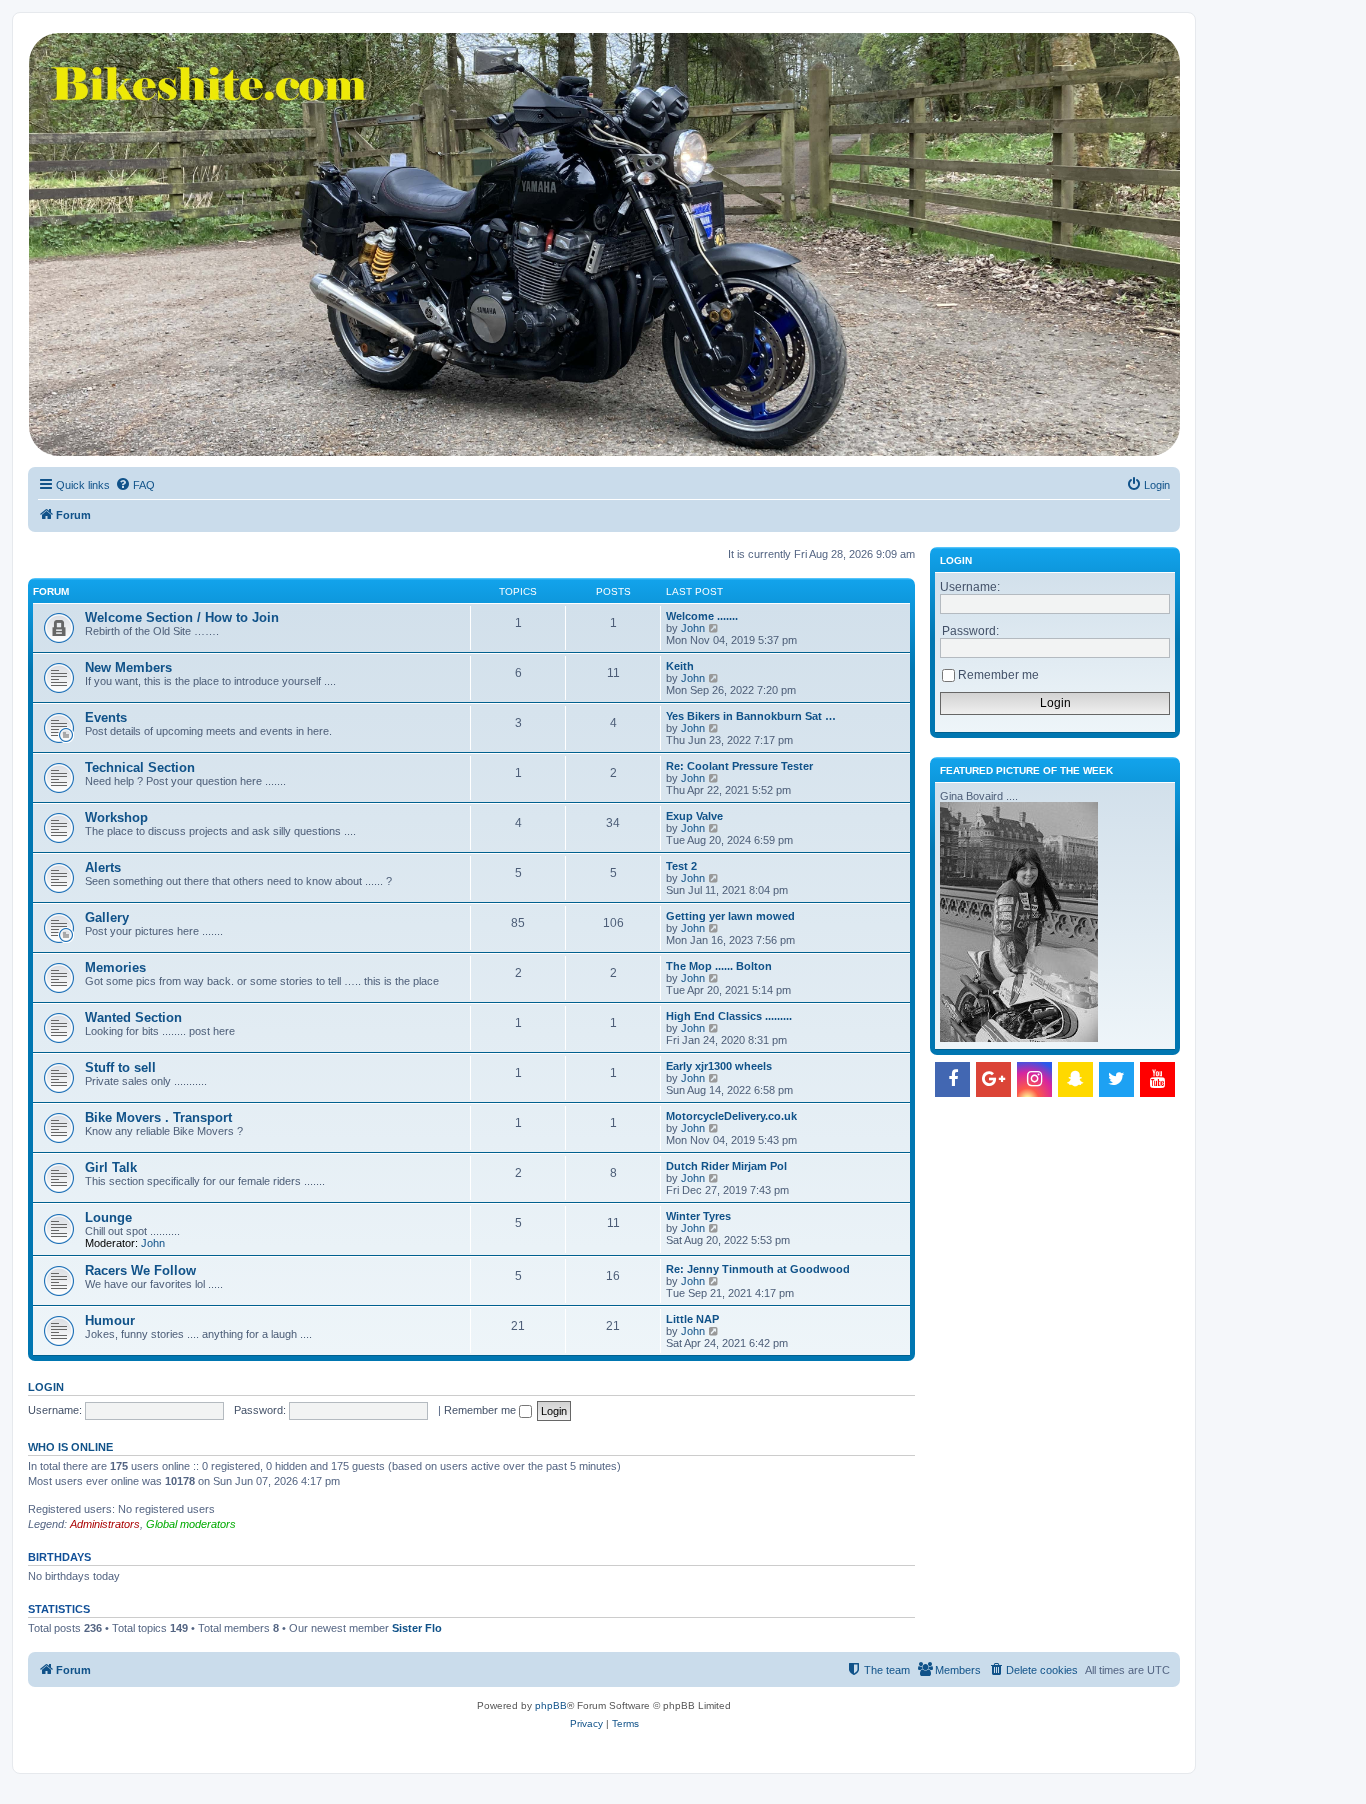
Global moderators (191, 1524)
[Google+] (993, 1079)
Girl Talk (111, 1167)
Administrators (105, 1524)
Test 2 (681, 866)
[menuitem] (135, 485)
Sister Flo (417, 1628)
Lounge (108, 1217)
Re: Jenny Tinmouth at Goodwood (758, 1269)
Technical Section (140, 767)
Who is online (70, 1447)
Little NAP (692, 1319)
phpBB (551, 1705)
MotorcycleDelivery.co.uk (731, 1116)
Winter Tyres (698, 1216)
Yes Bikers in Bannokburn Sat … (751, 716)
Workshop (116, 817)
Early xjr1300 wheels (719, 1066)
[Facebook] (952, 1079)
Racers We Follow (140, 1270)
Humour (110, 1320)
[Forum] (603, 244)
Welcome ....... (702, 616)
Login (46, 1387)
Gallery (107, 917)
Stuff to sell (120, 1067)
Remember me (481, 1410)
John (693, 628)
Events (106, 717)
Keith (680, 666)
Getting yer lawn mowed (730, 916)
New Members (128, 667)
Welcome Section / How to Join (182, 617)
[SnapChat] (1075, 1079)
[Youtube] (1157, 1079)
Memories (115, 967)
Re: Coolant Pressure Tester (739, 766)
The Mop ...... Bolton (719, 966)
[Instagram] (1034, 1079)
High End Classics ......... (729, 1016)
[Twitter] (1116, 1079)
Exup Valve (694, 816)
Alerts (103, 867)
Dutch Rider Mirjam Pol (726, 1166)
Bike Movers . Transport (158, 1117)
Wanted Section (133, 1017)
